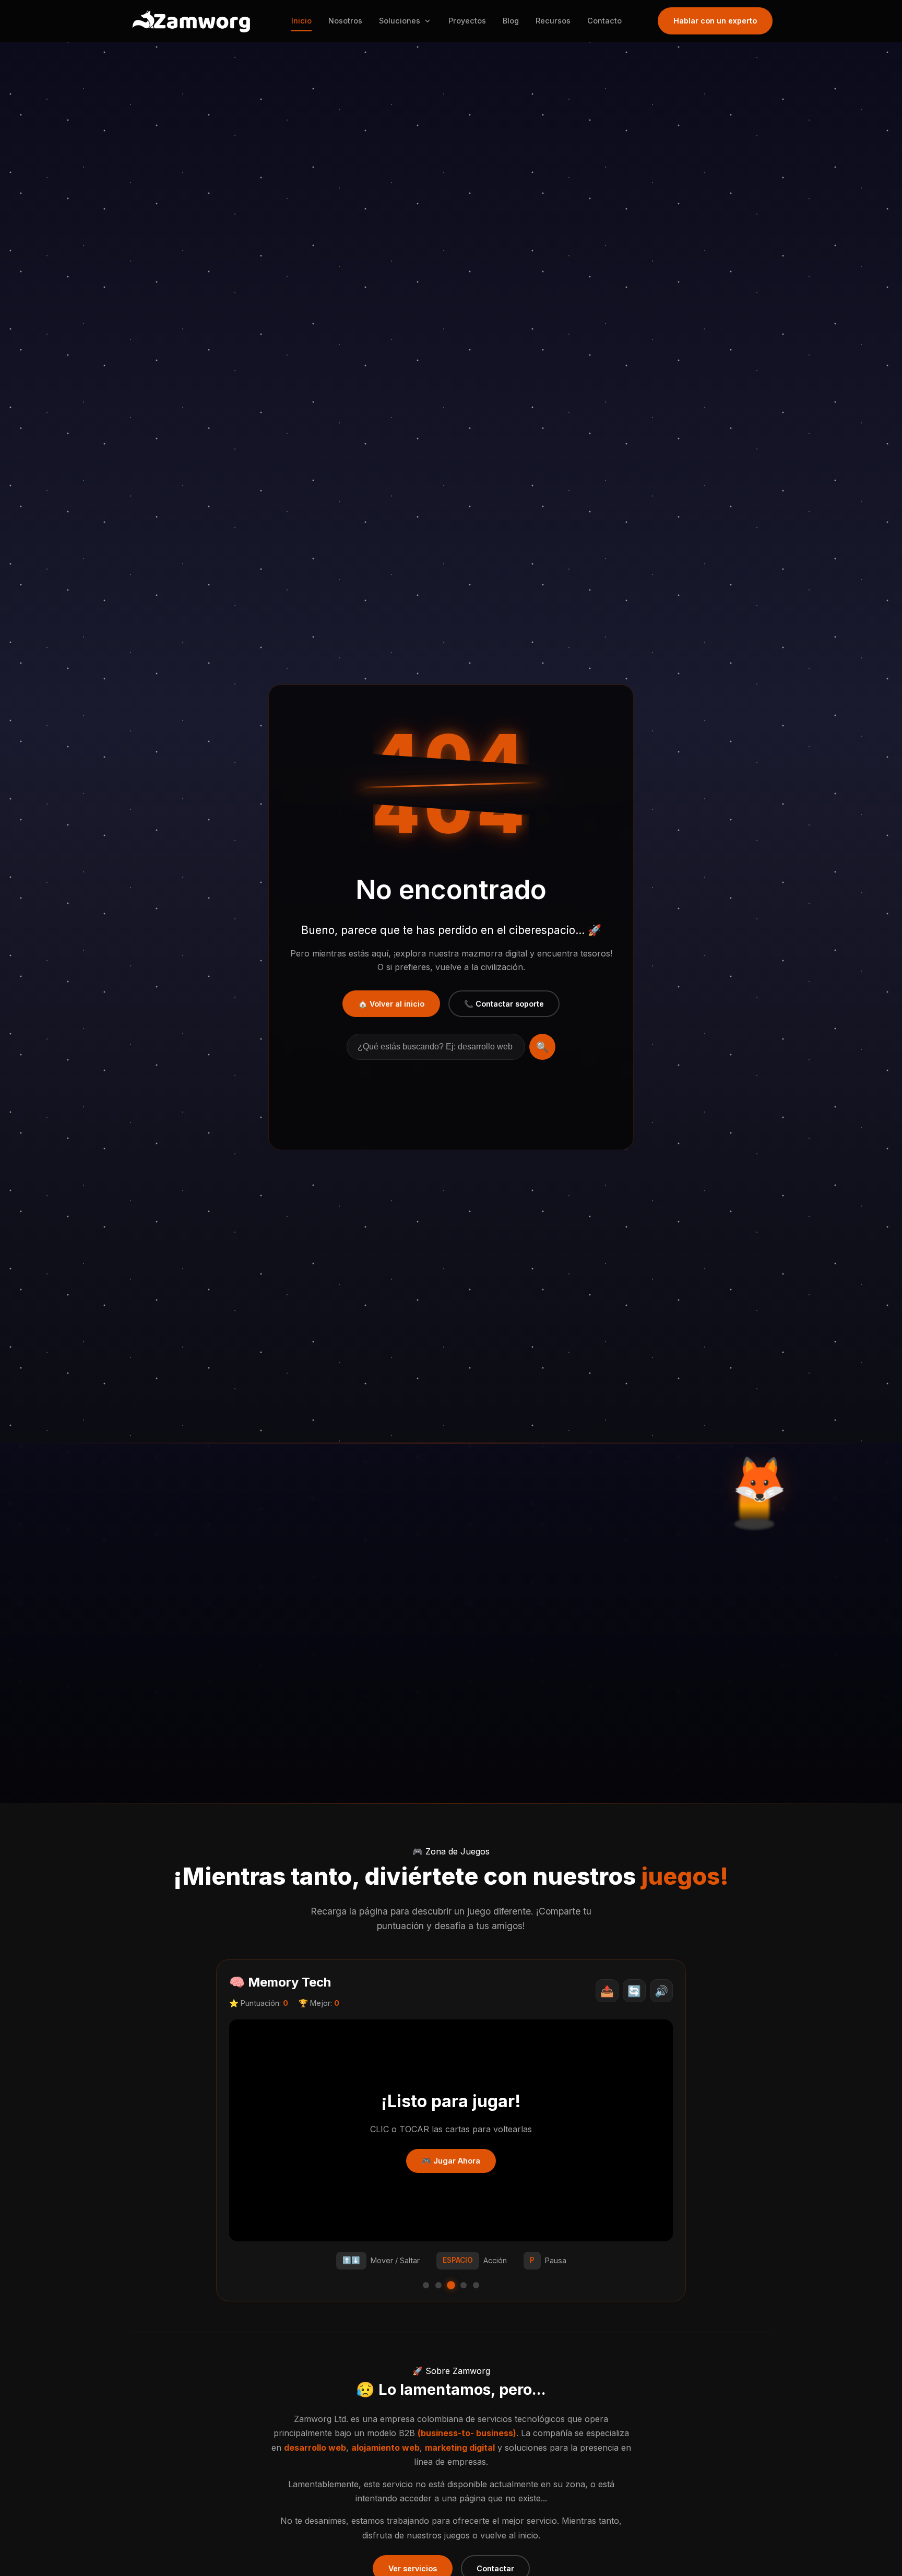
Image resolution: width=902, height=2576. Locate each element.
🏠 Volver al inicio (391, 1004)
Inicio (301, 21)
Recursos (553, 21)
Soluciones (400, 21)
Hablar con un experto (715, 21)
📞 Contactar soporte (504, 1004)
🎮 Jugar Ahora (451, 2161)
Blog (511, 21)
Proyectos (467, 21)
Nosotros (345, 21)
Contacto (604, 21)
